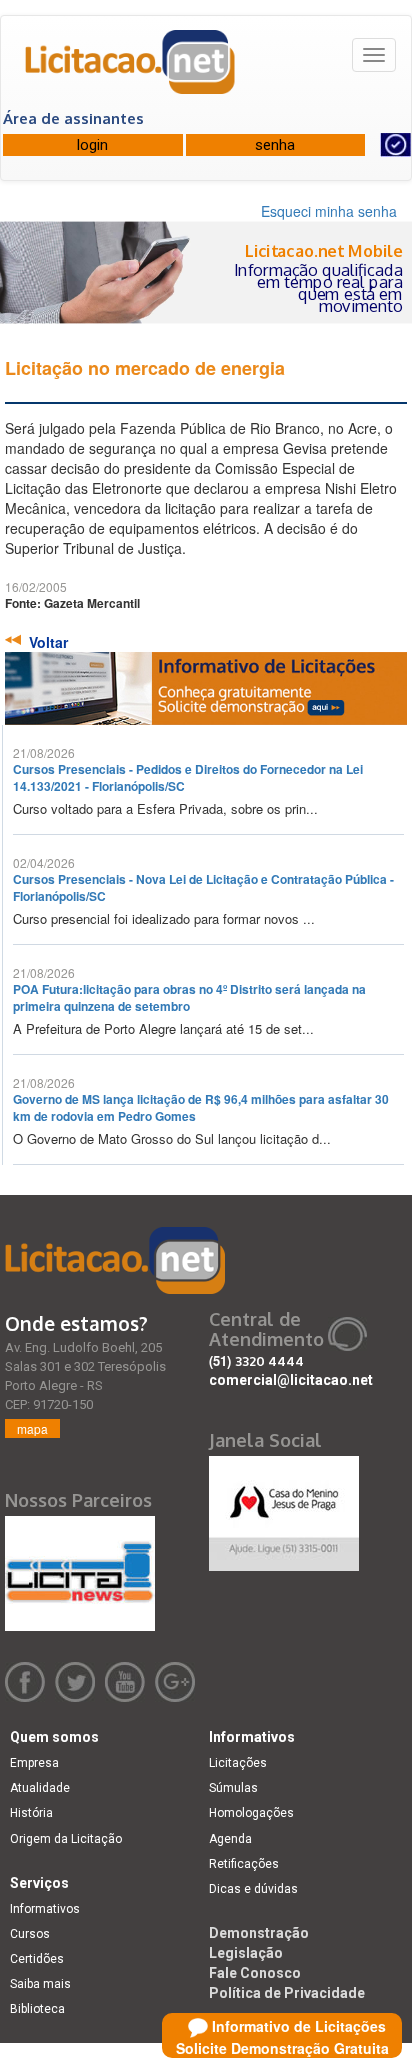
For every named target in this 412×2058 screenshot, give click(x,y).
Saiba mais (40, 1984)
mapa (32, 1428)
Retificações (244, 1864)
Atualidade (40, 1788)
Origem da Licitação (66, 1839)
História (31, 1813)
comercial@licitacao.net (291, 1380)
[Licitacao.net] (131, 69)
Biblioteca (37, 2009)
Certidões (37, 1959)
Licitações (238, 1763)
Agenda (230, 1839)
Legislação (246, 1953)
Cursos (30, 1934)
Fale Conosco (255, 1973)
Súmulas (233, 1788)
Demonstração (259, 1933)
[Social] (284, 1509)
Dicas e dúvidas (253, 1889)
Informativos (45, 1909)
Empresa (34, 1763)
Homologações (251, 1813)
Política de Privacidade (287, 1993)
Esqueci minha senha (329, 211)
